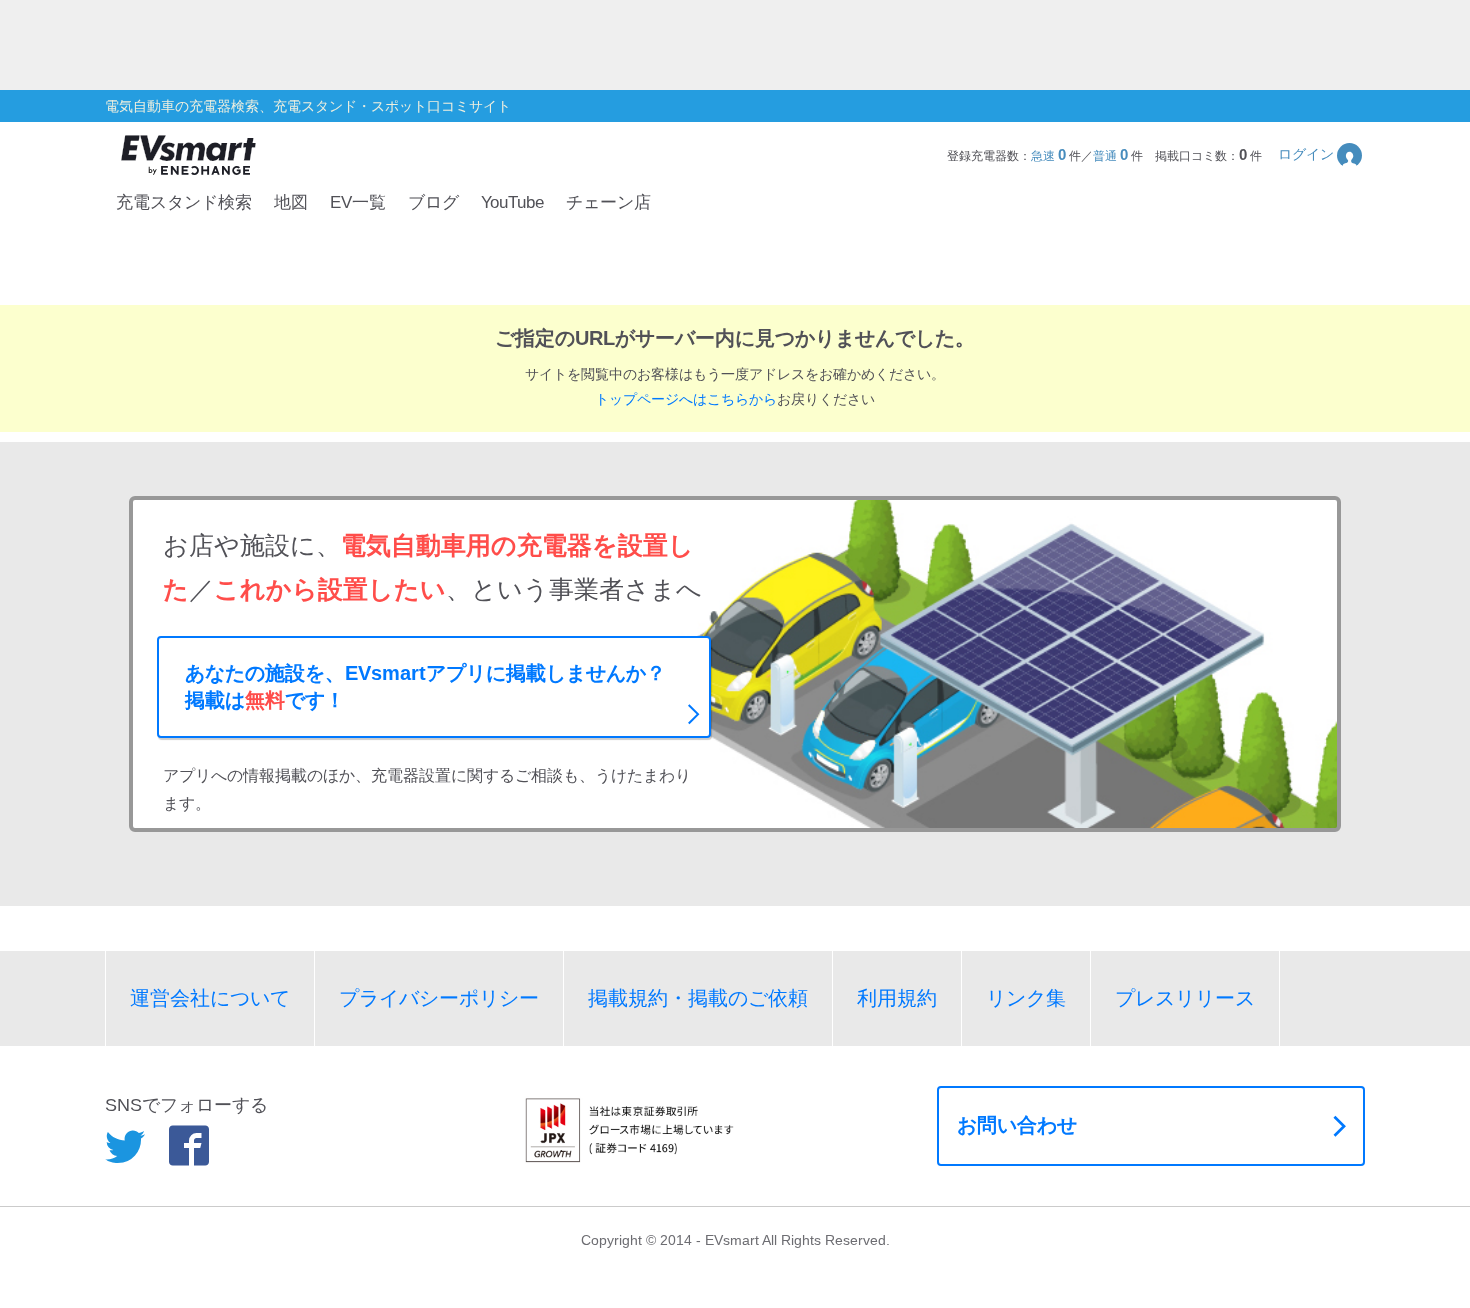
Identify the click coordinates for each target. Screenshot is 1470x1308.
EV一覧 (358, 202)
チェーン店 (608, 202)
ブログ (433, 202)
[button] (1321, 154)
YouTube (512, 202)
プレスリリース (1185, 998)
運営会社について (210, 998)
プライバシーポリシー (439, 998)
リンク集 (1026, 998)
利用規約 (897, 998)
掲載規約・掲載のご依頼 (698, 998)
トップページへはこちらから (686, 399)
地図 (291, 202)
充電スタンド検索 (184, 202)
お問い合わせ (1017, 1125)
